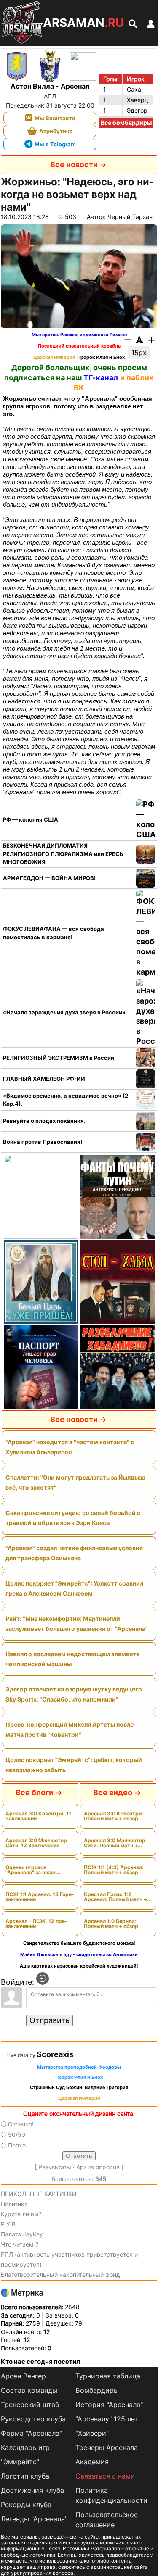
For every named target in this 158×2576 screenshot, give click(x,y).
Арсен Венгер (23, 2376)
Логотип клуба (25, 2476)
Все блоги (35, 1792)
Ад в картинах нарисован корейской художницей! (79, 1966)
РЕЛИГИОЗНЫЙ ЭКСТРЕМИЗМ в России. (59, 1058)
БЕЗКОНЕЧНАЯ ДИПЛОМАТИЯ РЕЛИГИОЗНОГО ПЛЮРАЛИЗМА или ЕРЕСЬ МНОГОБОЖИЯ (63, 854)
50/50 (17, 2135)
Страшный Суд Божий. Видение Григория (79, 2087)
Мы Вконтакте (55, 118)
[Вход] (43, 1978)
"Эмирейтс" (20, 2462)
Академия (92, 2462)
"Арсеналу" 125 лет (107, 2419)
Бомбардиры (97, 2390)
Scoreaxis (55, 2054)
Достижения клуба (32, 2490)
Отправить (50, 2020)
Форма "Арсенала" (31, 2433)
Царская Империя (54, 357)
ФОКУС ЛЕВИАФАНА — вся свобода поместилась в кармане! (54, 933)
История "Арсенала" (109, 2405)
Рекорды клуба (26, 2505)
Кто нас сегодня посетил (40, 2361)
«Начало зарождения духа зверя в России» (64, 1012)
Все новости (74, 165)
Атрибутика (56, 131)
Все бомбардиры (126, 122)
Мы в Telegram (55, 144)
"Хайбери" (92, 2433)
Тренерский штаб (30, 2405)
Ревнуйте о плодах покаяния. (44, 1121)
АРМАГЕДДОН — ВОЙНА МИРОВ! (49, 878)
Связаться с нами (105, 2476)
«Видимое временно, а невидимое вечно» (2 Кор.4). (66, 1100)
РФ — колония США (31, 819)
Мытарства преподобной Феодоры (79, 2067)
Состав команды (29, 2390)
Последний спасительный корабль (79, 346)
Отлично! (21, 2124)
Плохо (17, 2145)
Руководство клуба (33, 2419)
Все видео (113, 1792)
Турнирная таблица (108, 2376)
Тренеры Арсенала (107, 2447)
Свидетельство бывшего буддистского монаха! (79, 1943)
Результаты (55, 2167)
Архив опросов (98, 2167)
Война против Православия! (43, 1142)
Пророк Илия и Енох (101, 357)
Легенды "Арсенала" (34, 2519)
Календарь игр (25, 2447)
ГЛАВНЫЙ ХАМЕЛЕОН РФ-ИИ (44, 1079)
